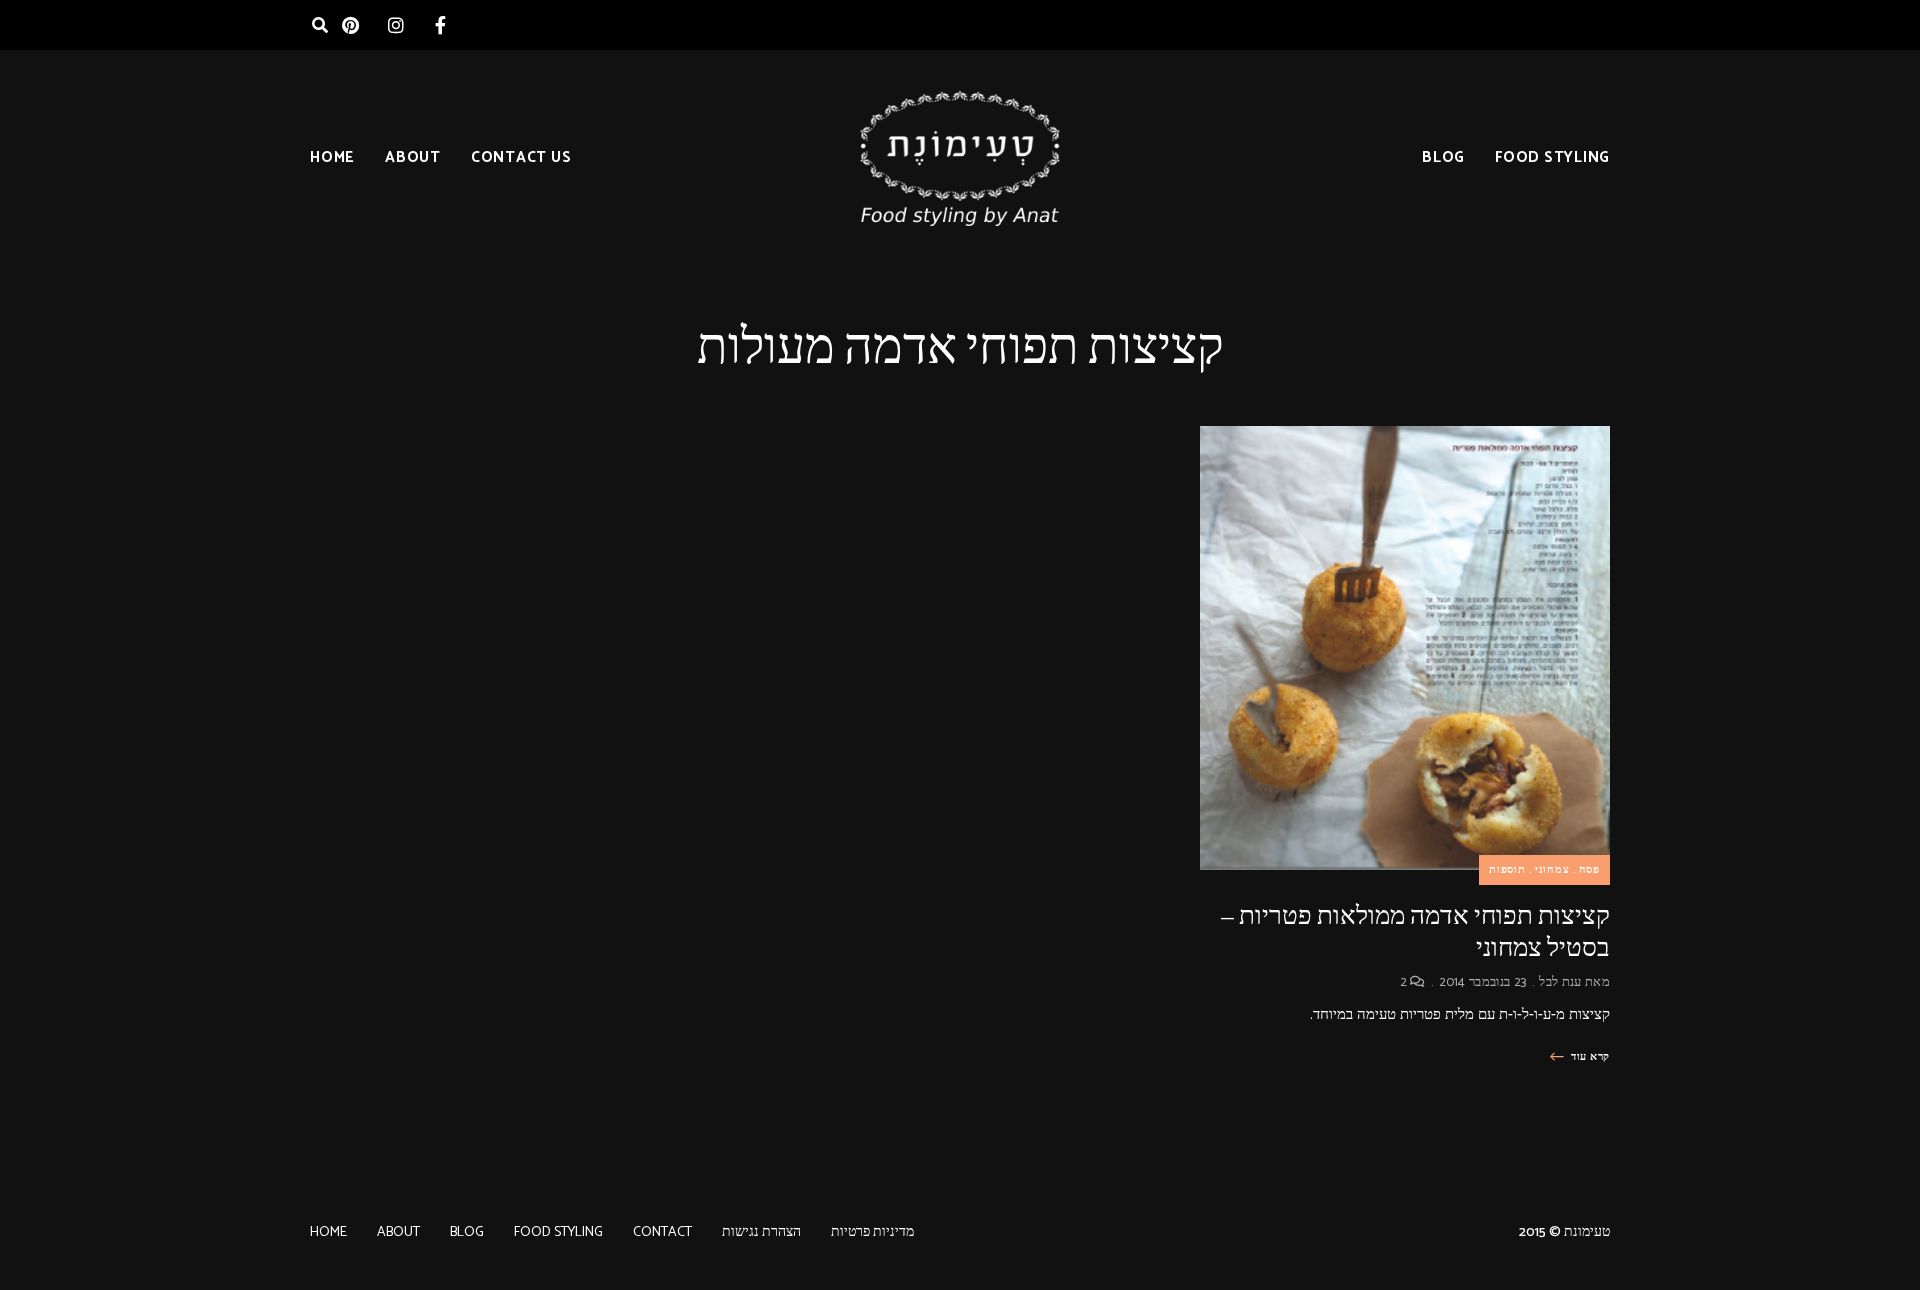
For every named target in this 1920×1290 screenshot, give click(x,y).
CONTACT (662, 1232)
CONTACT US (521, 157)
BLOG (1443, 157)
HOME (332, 157)
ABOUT (413, 157)
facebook (440, 25)
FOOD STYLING (1552, 157)
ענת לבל (1560, 982)
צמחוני (1552, 870)
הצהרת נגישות (761, 1232)
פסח (1589, 870)
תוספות (1507, 870)
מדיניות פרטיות (872, 1232)
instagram (395, 25)
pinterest (350, 25)
